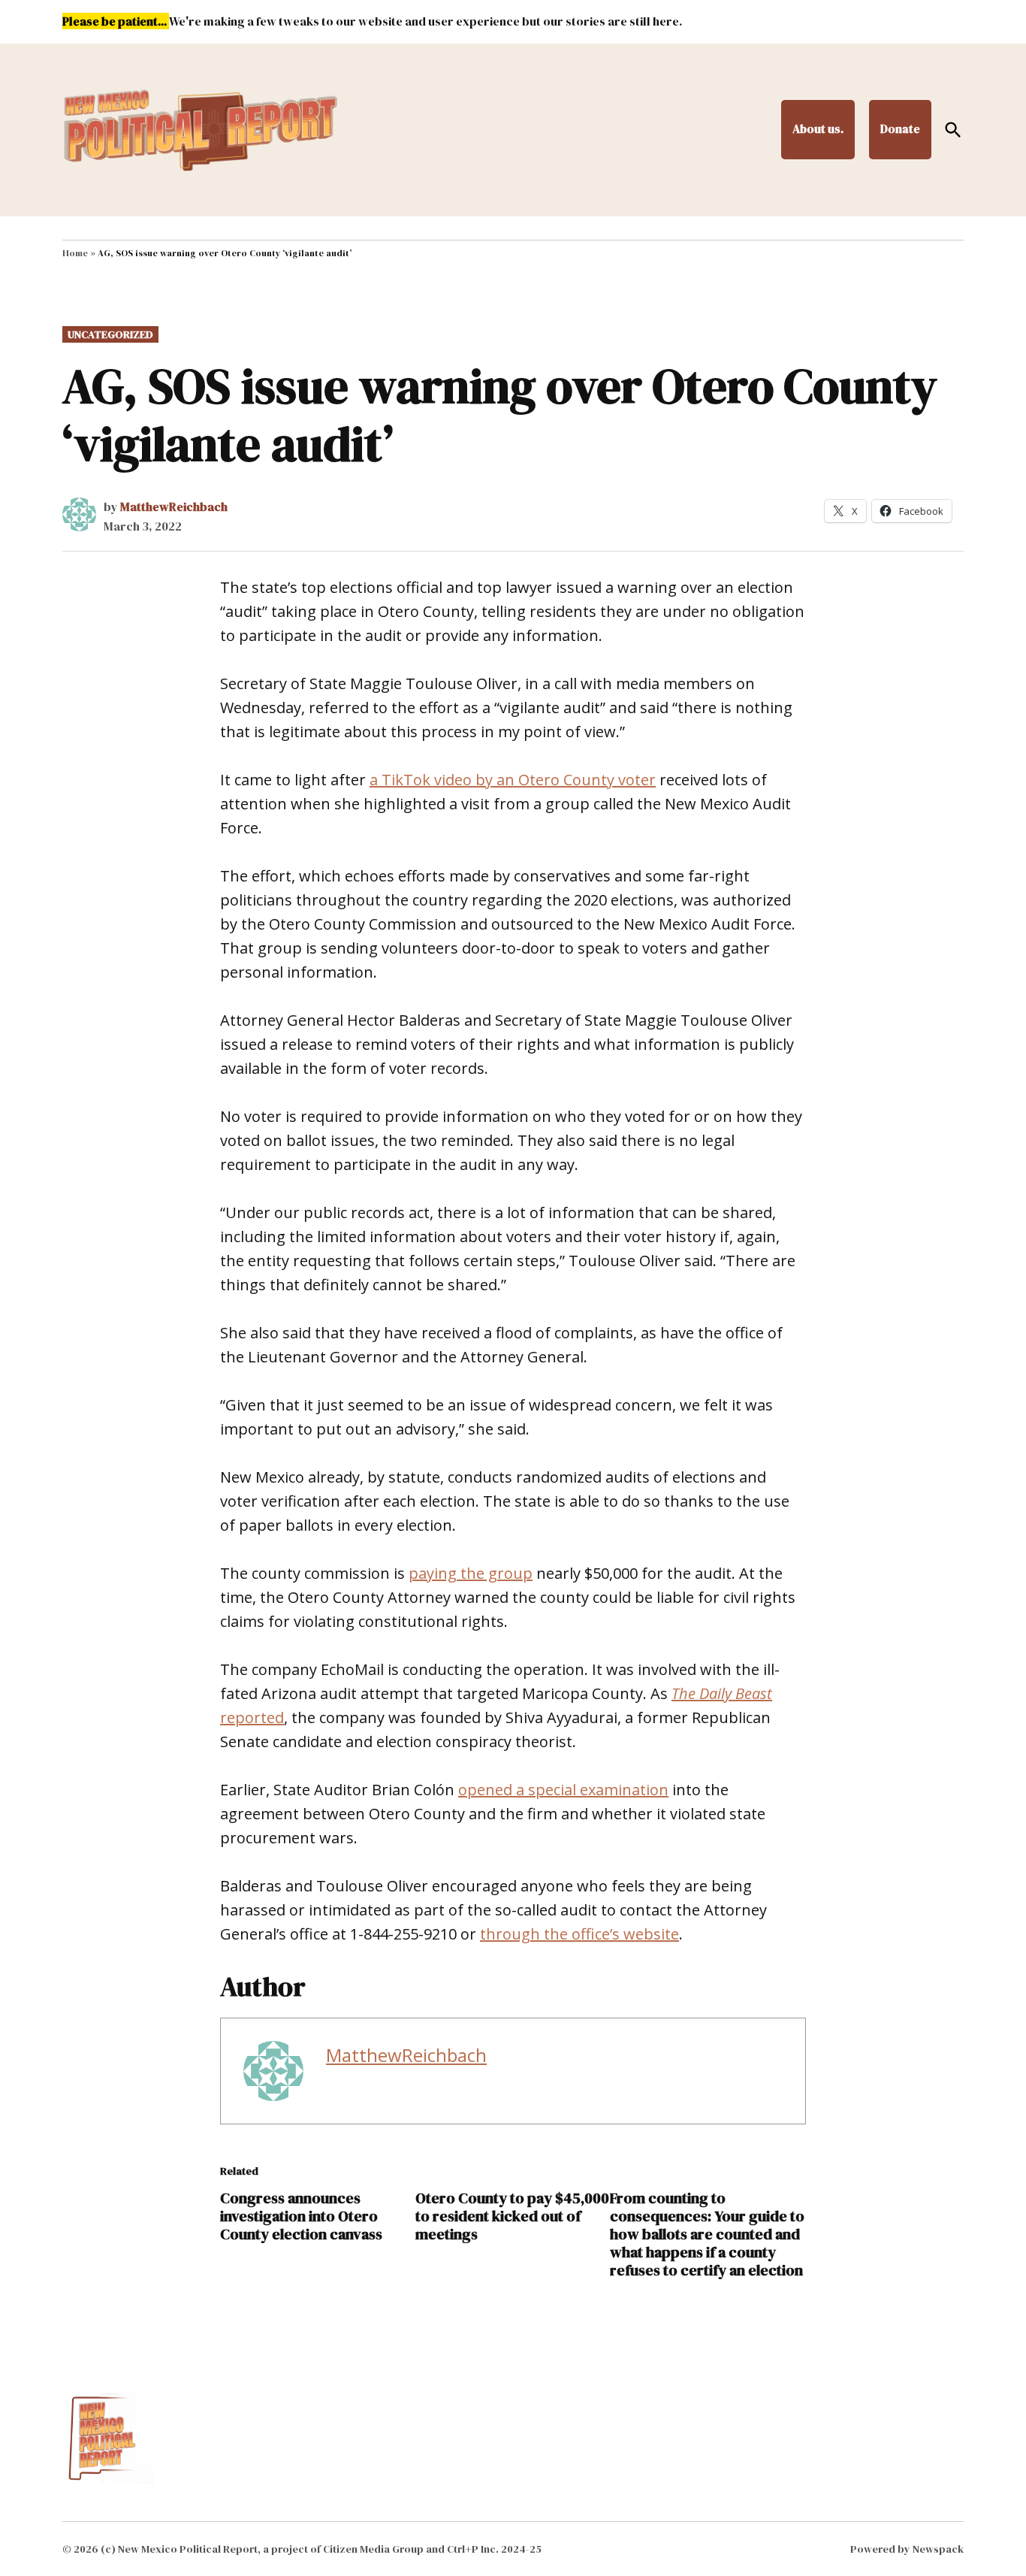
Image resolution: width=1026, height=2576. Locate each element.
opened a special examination (563, 1790)
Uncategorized (110, 334)
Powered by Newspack (907, 2549)
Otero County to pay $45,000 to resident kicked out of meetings (512, 2216)
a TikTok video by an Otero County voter (513, 780)
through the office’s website (579, 1934)
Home (75, 253)
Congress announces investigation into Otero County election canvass (301, 2216)
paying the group (471, 1573)
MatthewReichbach (174, 506)
